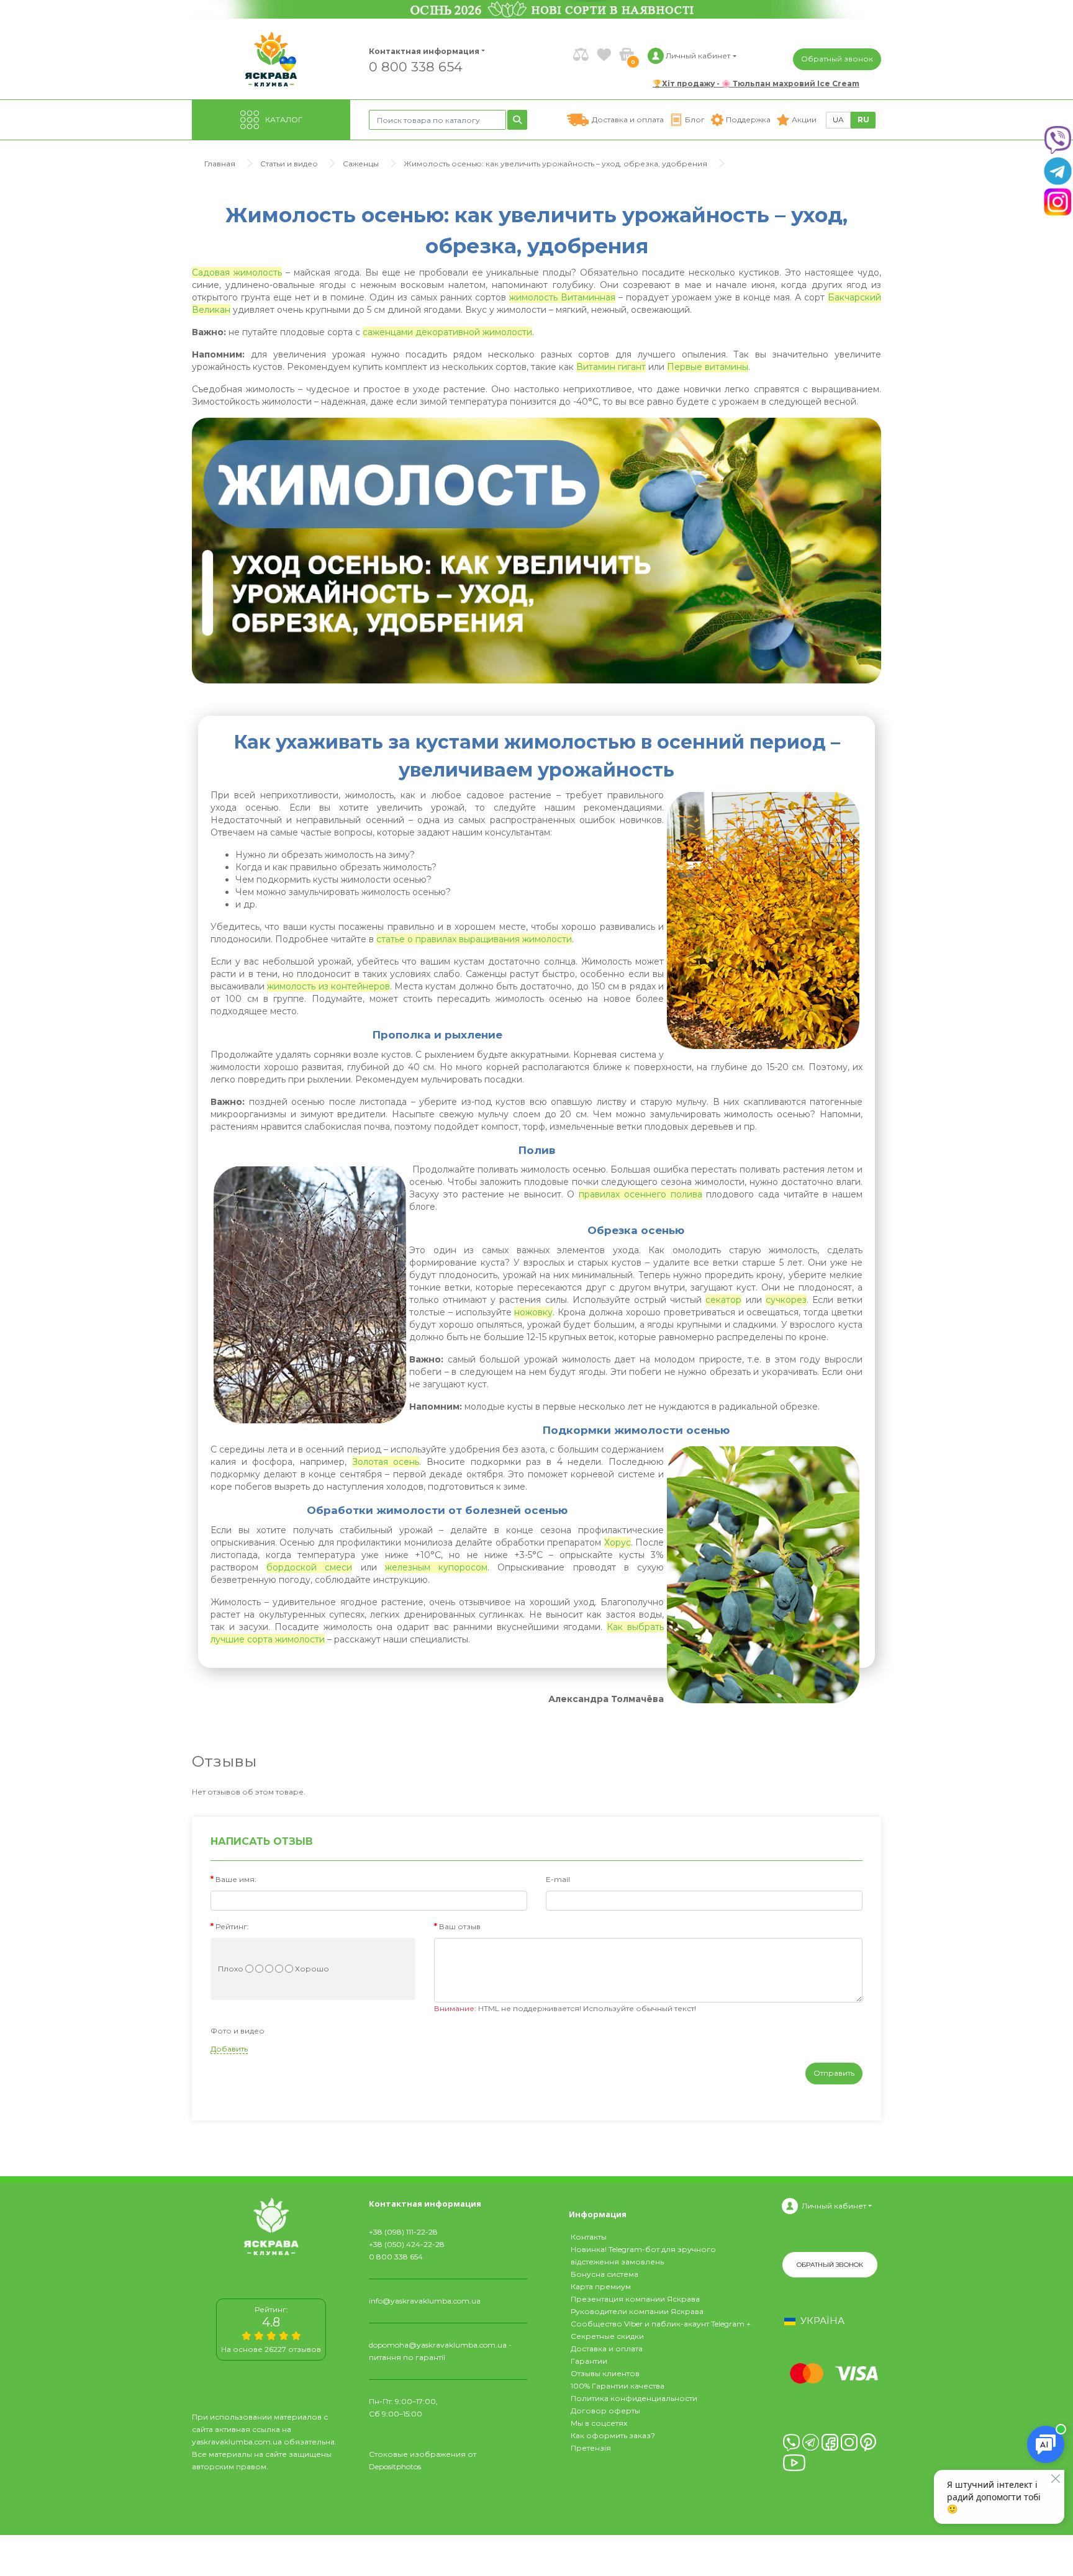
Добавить (229, 2049)
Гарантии (589, 2361)
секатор (723, 1300)
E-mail (558, 1879)
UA (838, 119)
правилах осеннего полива (640, 1194)
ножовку (533, 1312)
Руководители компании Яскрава (637, 2311)
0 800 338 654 (416, 66)
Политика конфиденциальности (634, 2398)
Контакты (589, 2237)
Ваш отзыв (460, 1926)
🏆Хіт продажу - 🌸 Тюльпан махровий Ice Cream (756, 83)
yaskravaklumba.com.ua (237, 2442)
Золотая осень (386, 1462)
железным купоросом (436, 1567)
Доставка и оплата (607, 2349)
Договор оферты (605, 2411)
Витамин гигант (611, 367)
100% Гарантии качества (618, 2386)
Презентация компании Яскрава (635, 2299)
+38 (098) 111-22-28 (403, 2232)
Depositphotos (395, 2466)
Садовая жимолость (237, 272)
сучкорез (786, 1300)
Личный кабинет (834, 2206)
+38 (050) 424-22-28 (407, 2244)
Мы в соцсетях (599, 2423)
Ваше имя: (236, 1879)
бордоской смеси (309, 1567)
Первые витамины (708, 367)
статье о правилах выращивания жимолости (474, 939)
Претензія (591, 2448)
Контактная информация (419, 51)
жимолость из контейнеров (328, 986)
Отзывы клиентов (605, 2373)
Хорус (618, 1542)
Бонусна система (604, 2274)
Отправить (834, 2073)
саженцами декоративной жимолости (447, 332)
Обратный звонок (837, 59)
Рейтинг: (232, 1926)
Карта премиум (601, 2286)
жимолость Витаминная (562, 297)
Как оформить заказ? (613, 2435)
